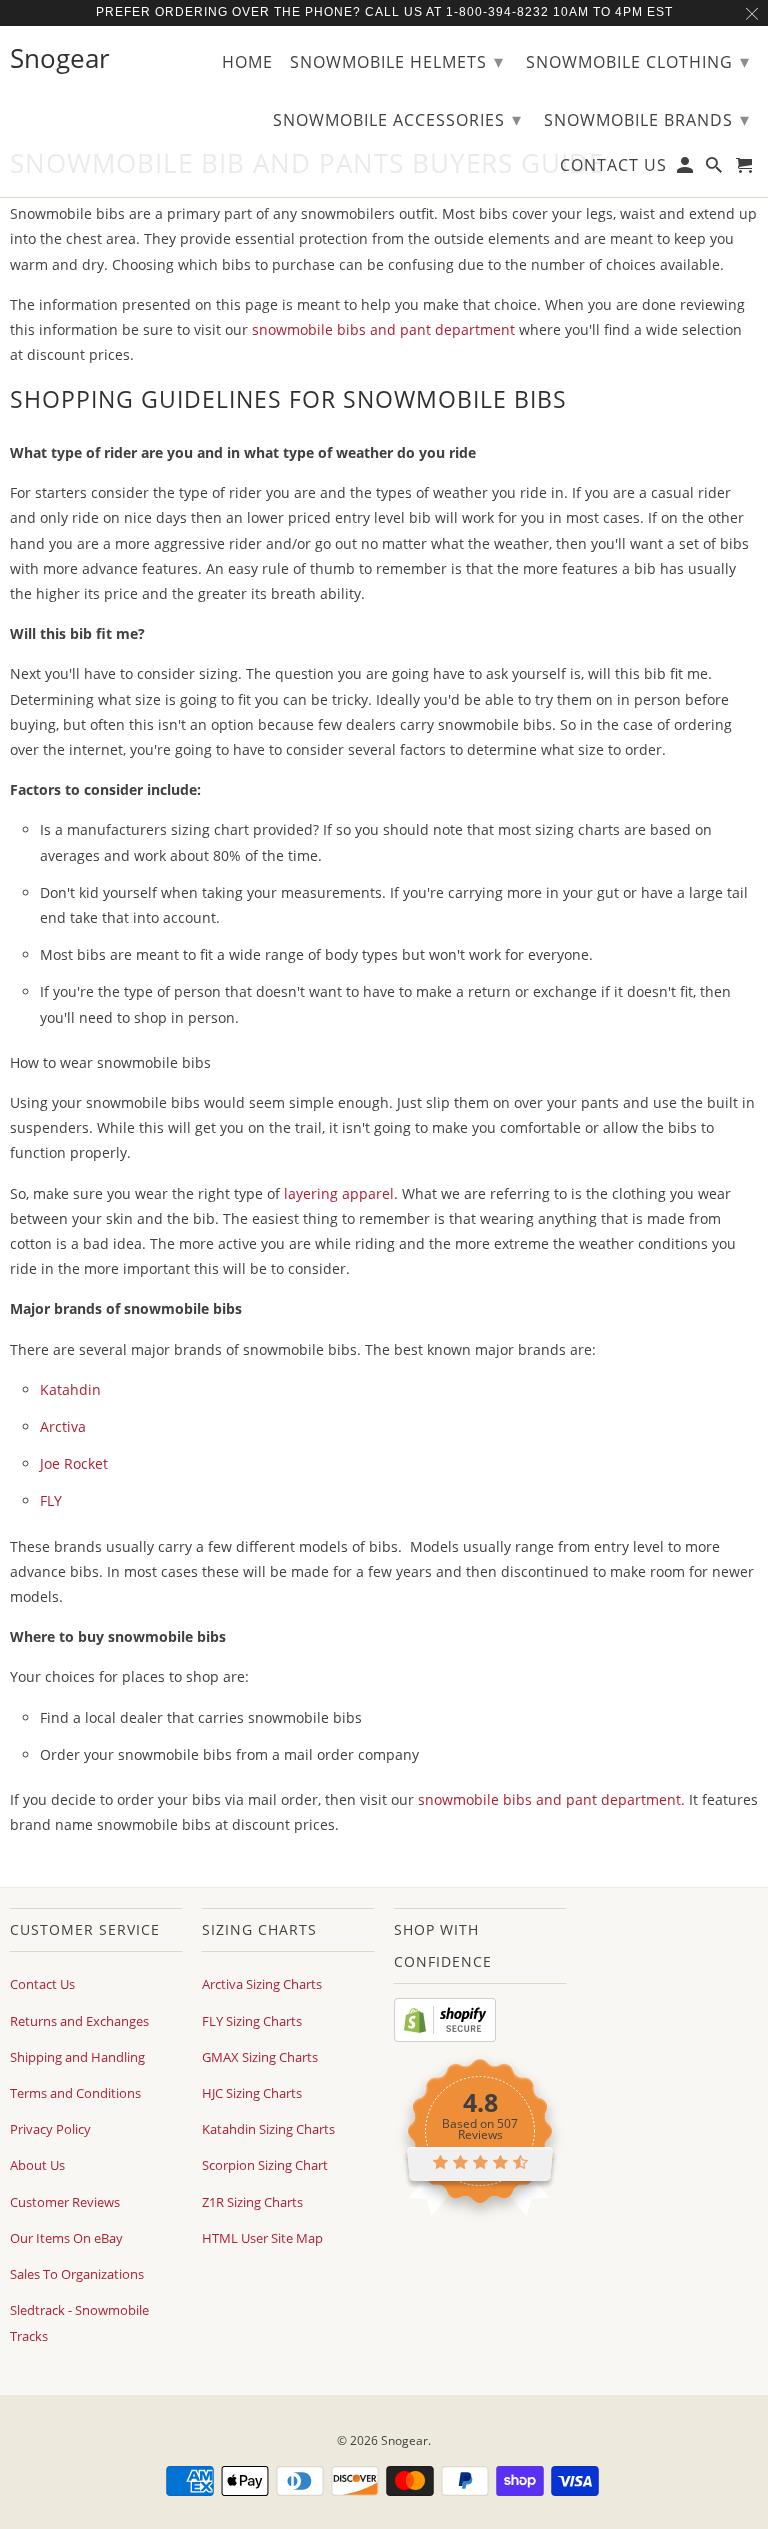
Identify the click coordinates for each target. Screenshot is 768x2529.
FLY (51, 1500)
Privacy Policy (50, 2129)
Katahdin (70, 1389)
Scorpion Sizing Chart (265, 2165)
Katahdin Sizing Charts (268, 2129)
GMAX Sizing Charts (260, 2057)
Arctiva (63, 1426)
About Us (37, 2165)
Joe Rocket (74, 1463)
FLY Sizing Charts (252, 2021)
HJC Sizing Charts (252, 2093)
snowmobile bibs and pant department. (549, 1799)
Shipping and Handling (77, 2057)
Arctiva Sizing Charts (262, 1984)
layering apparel (339, 1193)
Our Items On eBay (66, 2238)
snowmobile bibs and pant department (383, 329)
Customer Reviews (65, 2202)
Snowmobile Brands (647, 119)
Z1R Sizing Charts (252, 2202)
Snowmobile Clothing (638, 61)
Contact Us (42, 1984)
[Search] (715, 169)
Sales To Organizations (77, 2274)
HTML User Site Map (262, 2238)
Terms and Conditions (75, 2093)
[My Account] (686, 169)
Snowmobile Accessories (397, 119)
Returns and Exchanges (79, 2021)
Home (247, 63)
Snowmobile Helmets (397, 61)
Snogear (404, 2440)
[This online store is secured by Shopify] (445, 2037)
